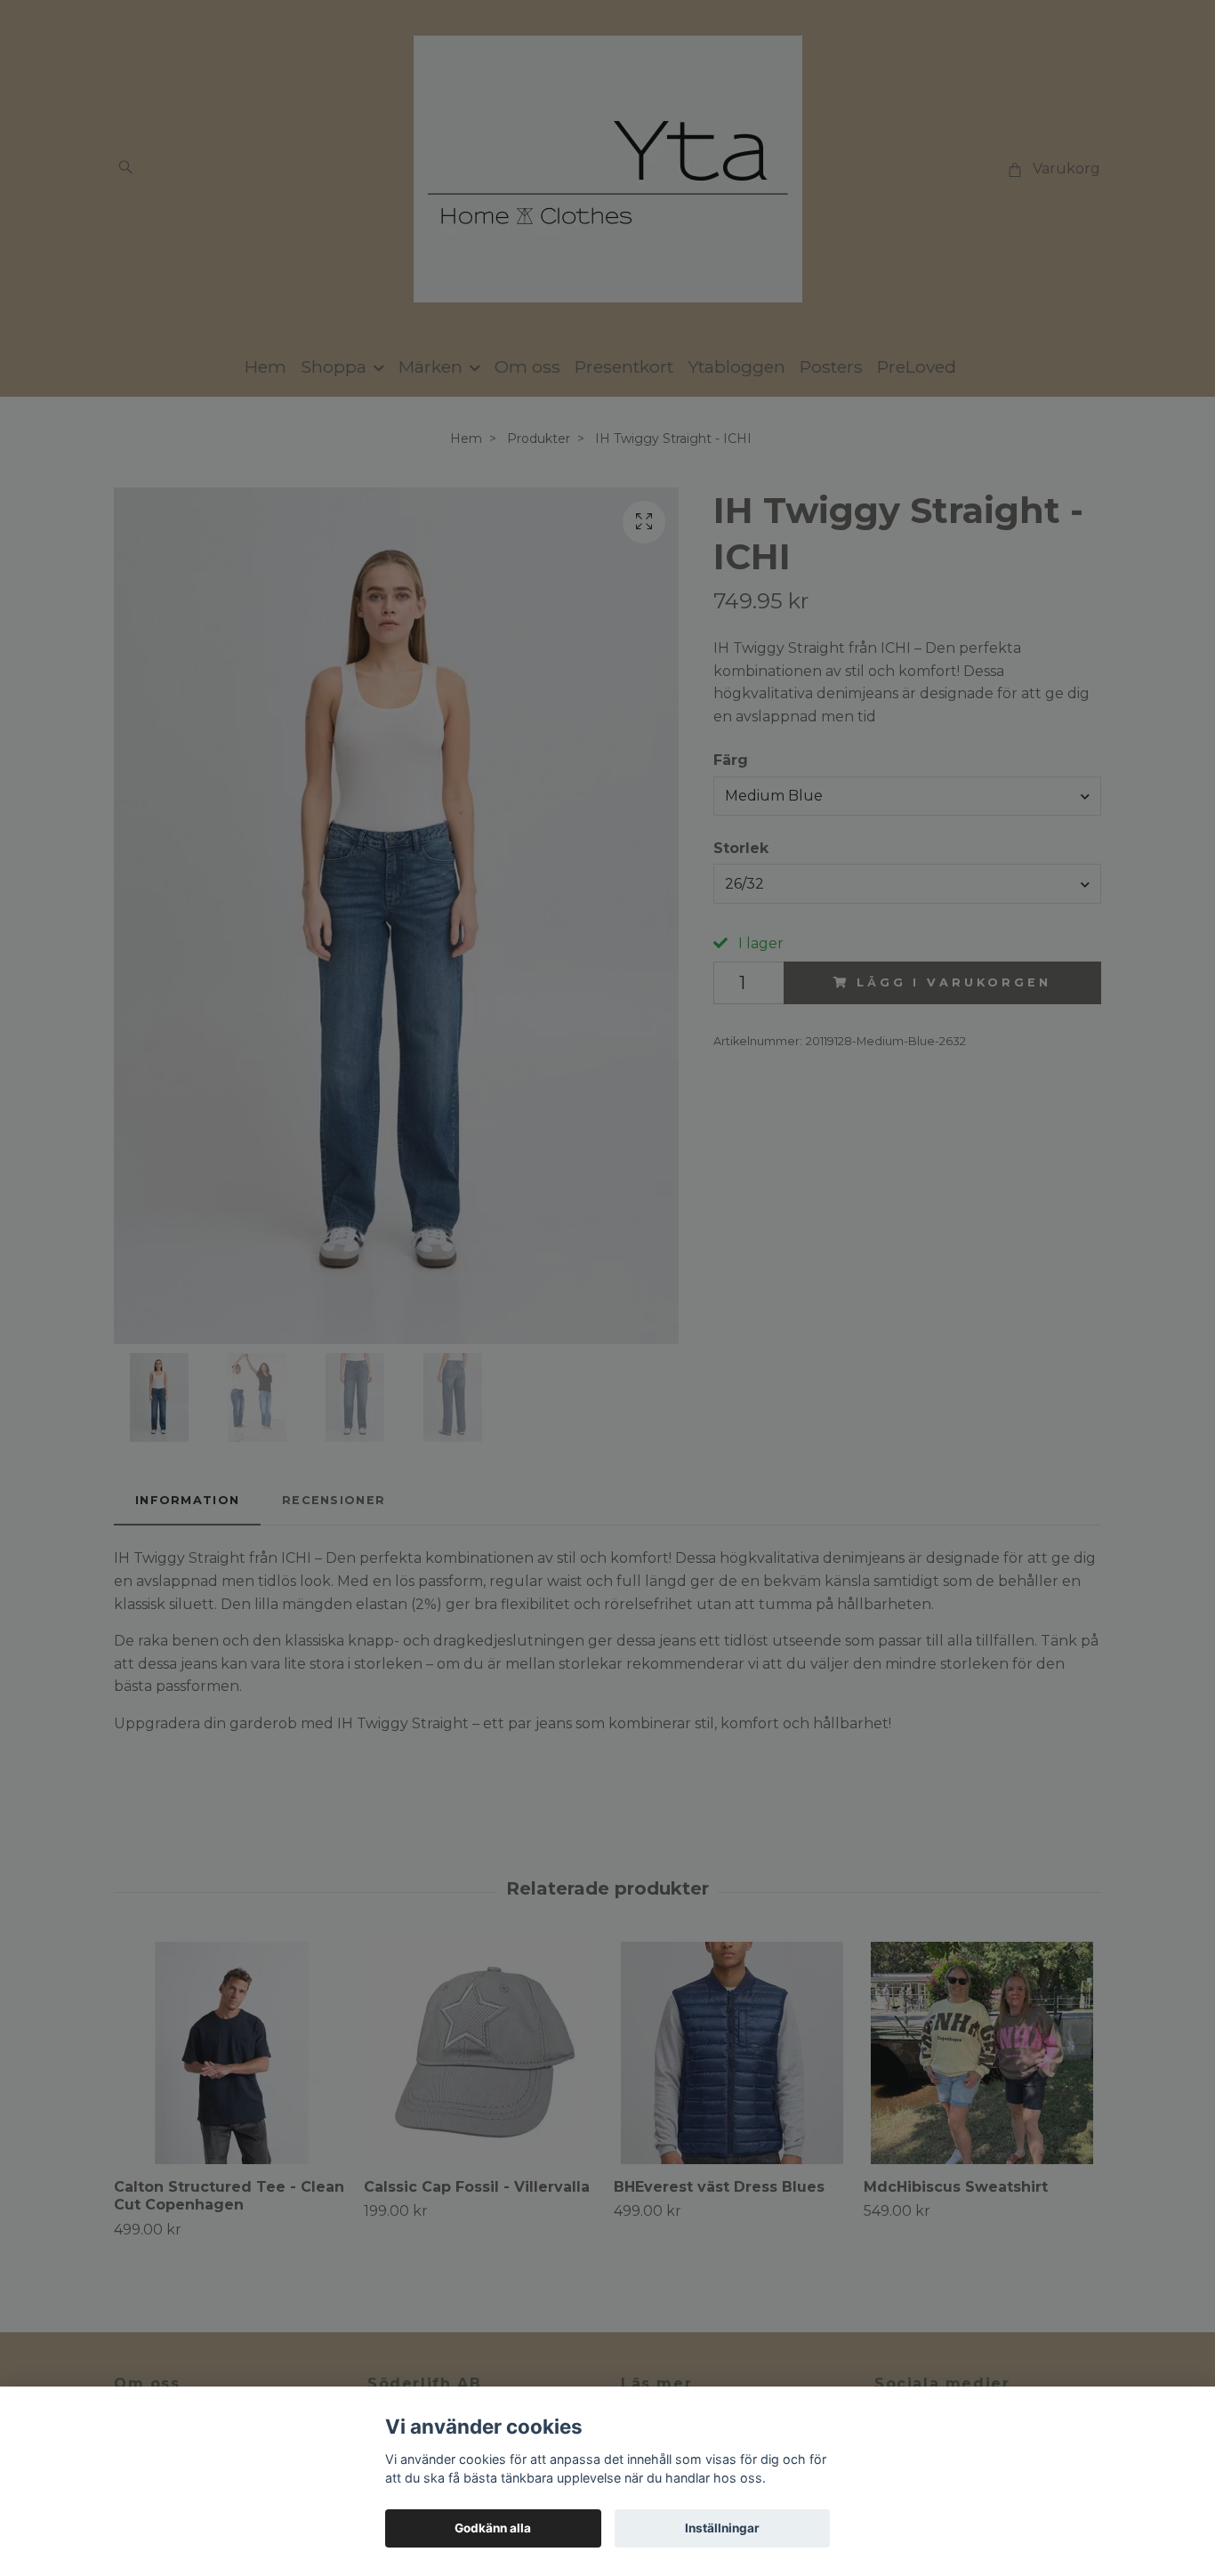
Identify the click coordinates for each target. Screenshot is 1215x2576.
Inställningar (722, 2528)
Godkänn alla (493, 2528)
